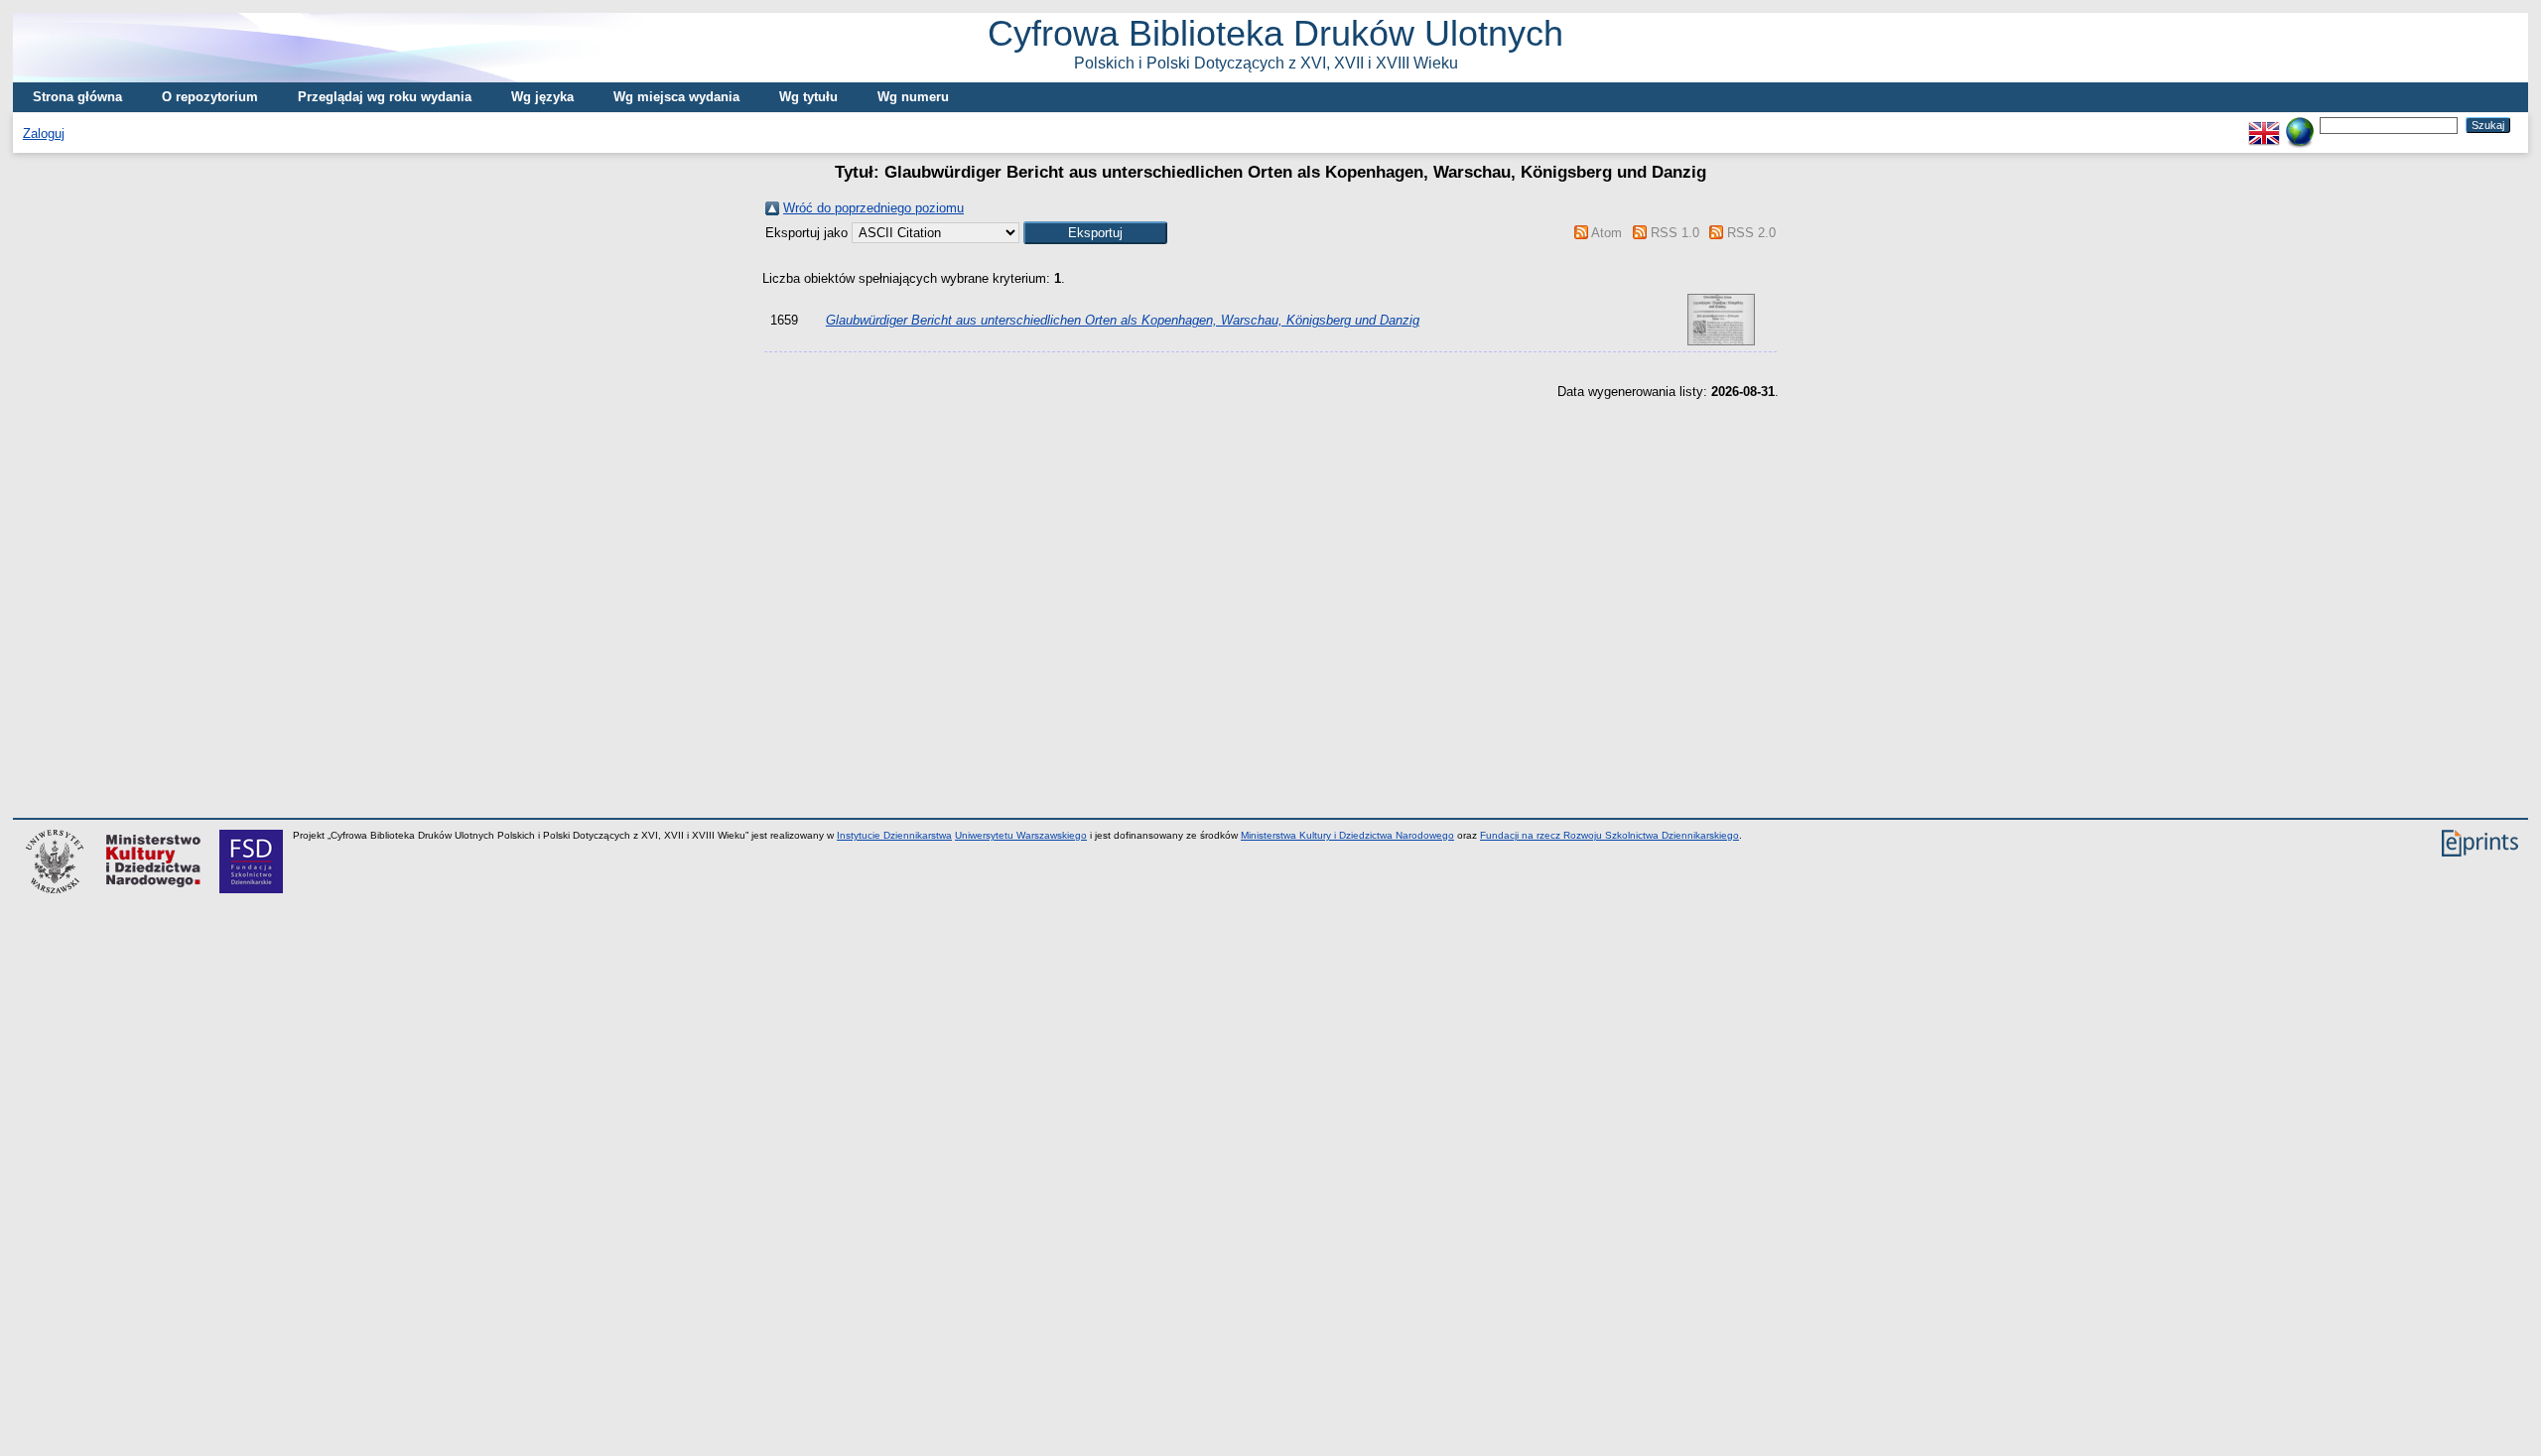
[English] (2264, 125)
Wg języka (542, 97)
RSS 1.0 (1675, 233)
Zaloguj (44, 133)
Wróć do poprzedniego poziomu (873, 208)
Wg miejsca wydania (676, 97)
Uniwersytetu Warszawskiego (1021, 835)
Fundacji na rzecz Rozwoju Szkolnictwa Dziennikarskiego (1609, 835)
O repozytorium (210, 97)
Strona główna (77, 97)
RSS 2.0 (1751, 233)
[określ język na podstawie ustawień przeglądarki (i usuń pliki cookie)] (2300, 125)
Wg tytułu (808, 97)
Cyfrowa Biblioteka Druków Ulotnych (1275, 42)
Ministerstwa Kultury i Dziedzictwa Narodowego (1347, 835)
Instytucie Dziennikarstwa (894, 835)
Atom (1606, 233)
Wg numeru (913, 97)
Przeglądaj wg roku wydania (385, 97)
